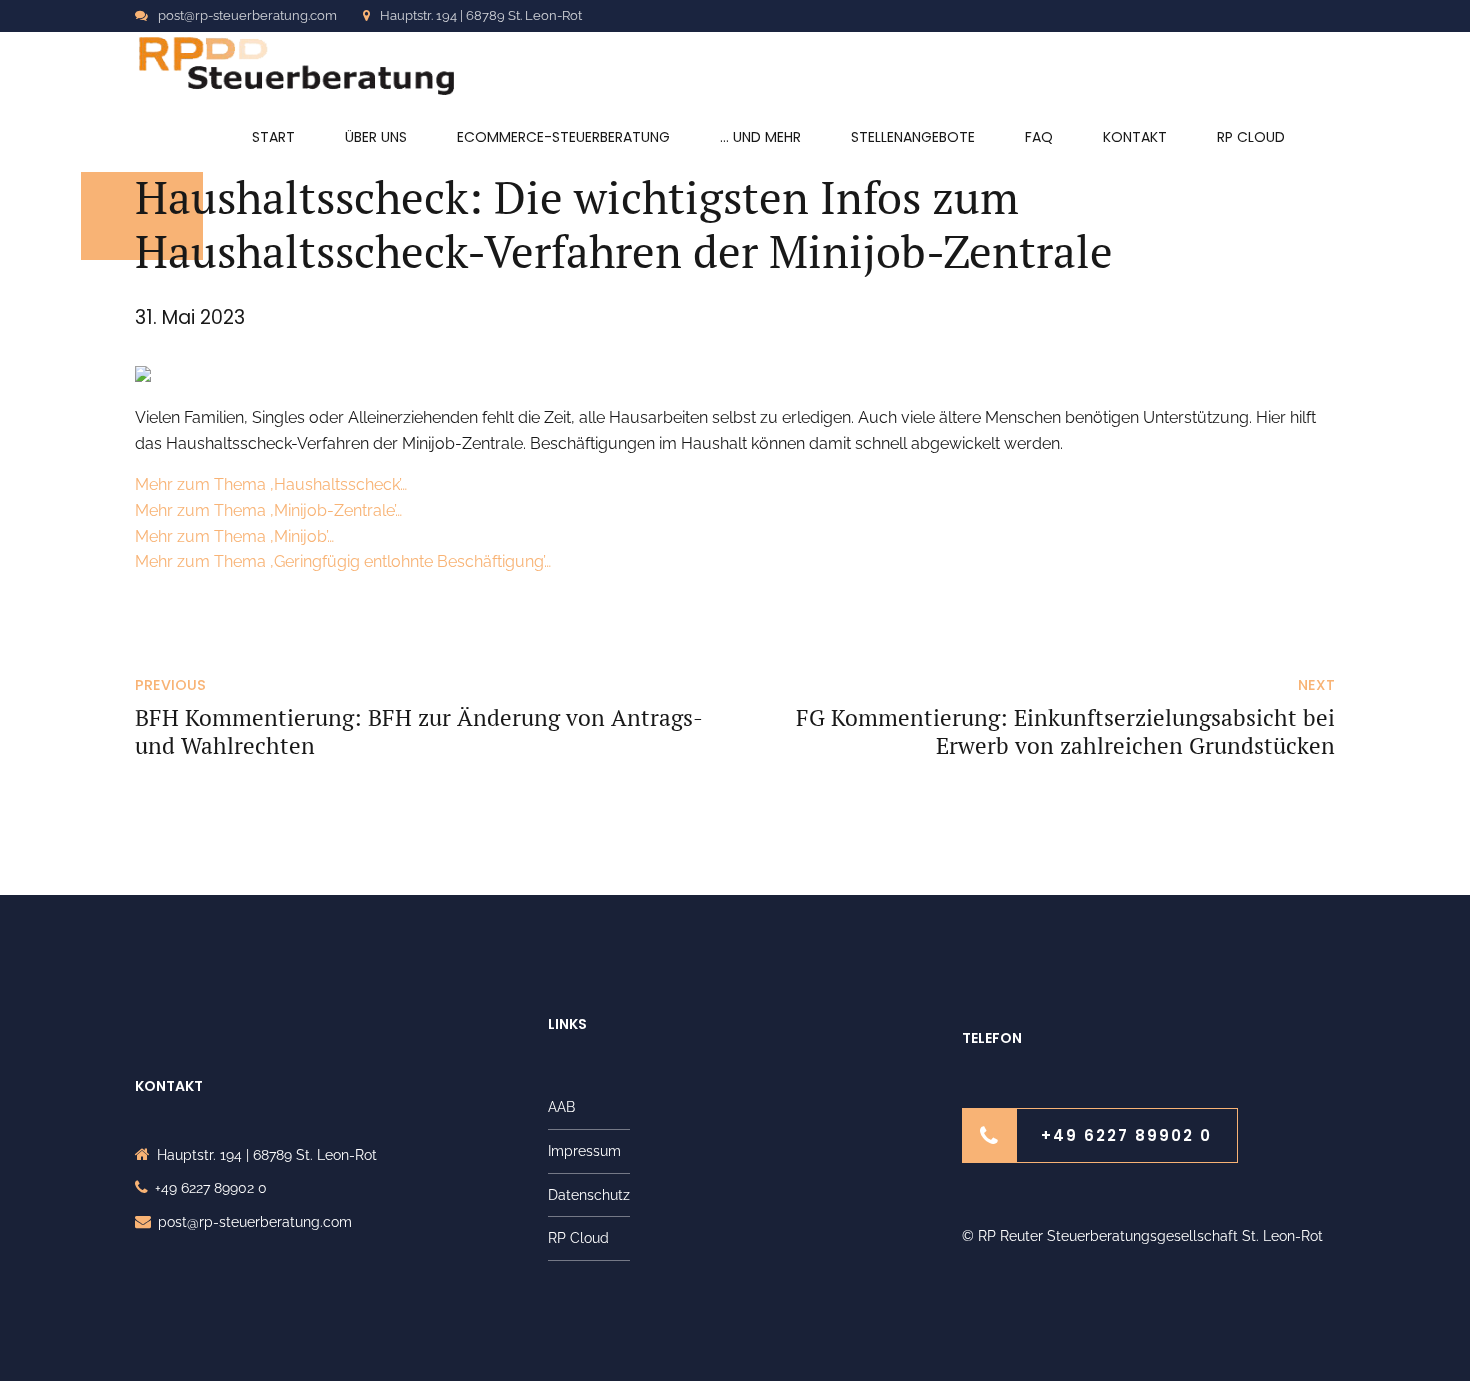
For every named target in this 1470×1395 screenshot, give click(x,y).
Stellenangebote (913, 137)
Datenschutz (589, 1195)
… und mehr (760, 137)
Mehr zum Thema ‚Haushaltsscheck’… (271, 484)
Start (273, 137)
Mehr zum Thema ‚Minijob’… (234, 536)
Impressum (584, 1151)
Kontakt (1135, 137)
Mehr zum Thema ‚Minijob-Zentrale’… (268, 510)
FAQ (1039, 137)
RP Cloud (1251, 137)
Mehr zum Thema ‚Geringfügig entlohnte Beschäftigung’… (343, 561)
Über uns (376, 137)
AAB (561, 1107)
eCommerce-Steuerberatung (563, 137)
